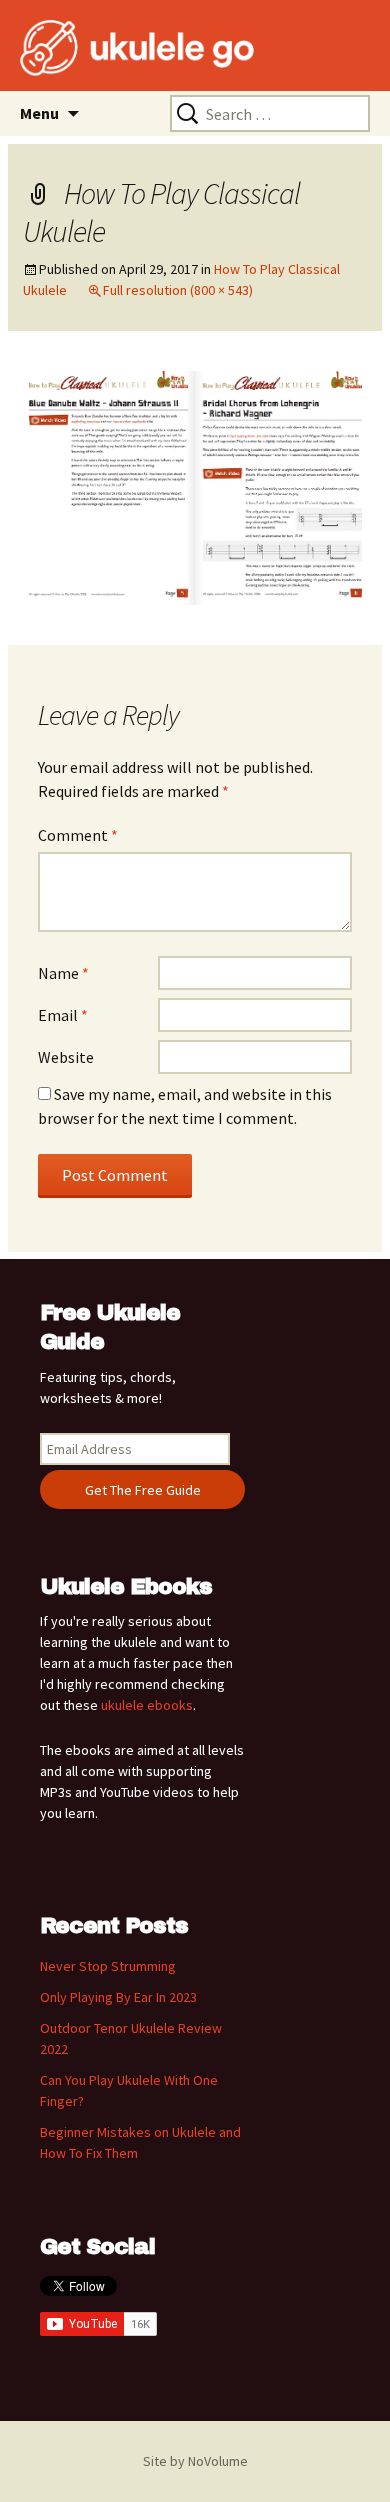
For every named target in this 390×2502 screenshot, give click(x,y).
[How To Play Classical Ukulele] (195, 486)
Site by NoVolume (195, 2461)
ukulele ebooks (147, 1705)
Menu (39, 113)
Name (63, 973)
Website (66, 1057)
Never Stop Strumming (108, 1966)
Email (63, 1015)
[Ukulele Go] (110, 48)
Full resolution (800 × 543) (178, 290)
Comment (78, 835)
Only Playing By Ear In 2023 (118, 1997)
